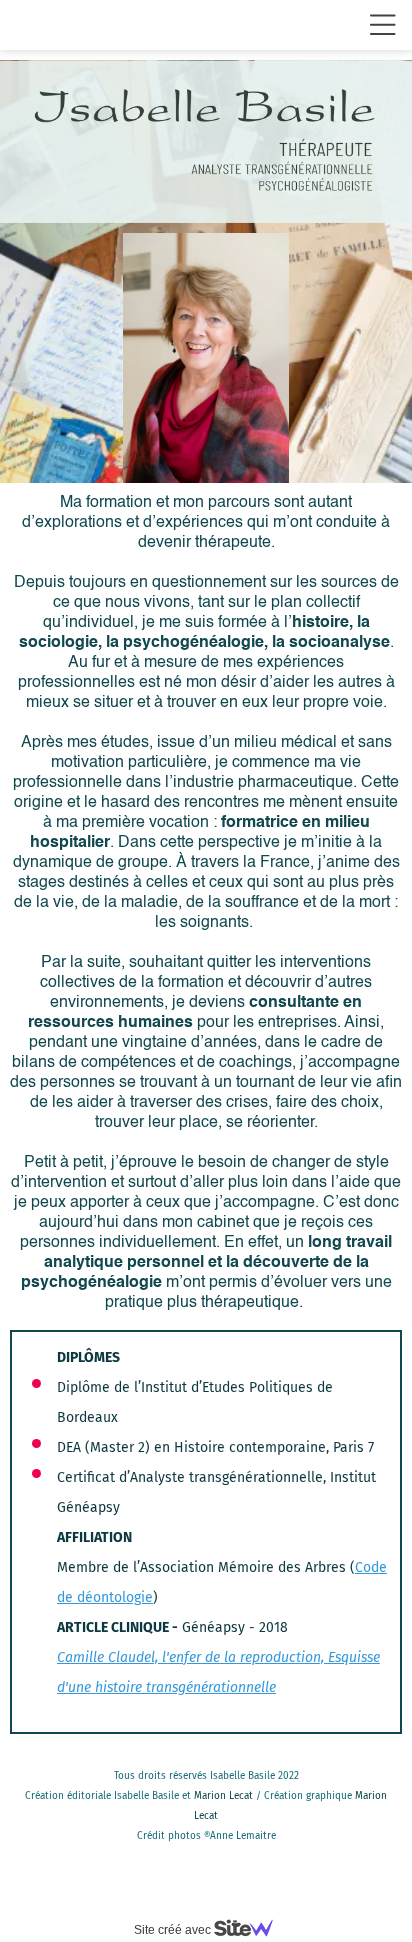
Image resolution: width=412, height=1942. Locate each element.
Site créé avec (174, 1930)
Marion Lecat (223, 1796)
